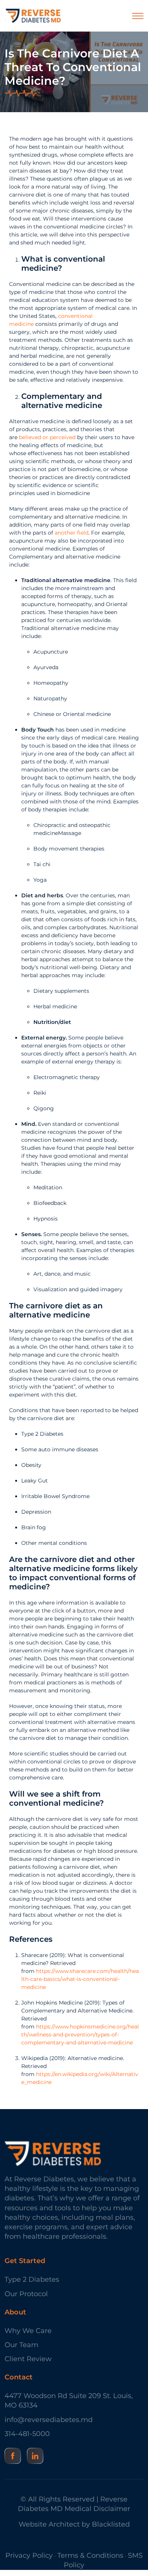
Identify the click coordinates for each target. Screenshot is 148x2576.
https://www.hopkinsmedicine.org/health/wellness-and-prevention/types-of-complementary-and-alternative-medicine (80, 2035)
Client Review (28, 2359)
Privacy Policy (29, 2555)
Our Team (21, 2345)
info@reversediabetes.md (49, 2420)
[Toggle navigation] (138, 16)
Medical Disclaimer (97, 2509)
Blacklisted (111, 2524)
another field (72, 533)
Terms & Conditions (90, 2555)
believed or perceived (47, 437)
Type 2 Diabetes (32, 2279)
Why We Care (28, 2331)
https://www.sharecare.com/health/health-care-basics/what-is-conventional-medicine (80, 1979)
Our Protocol (26, 2294)
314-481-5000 (27, 2434)
